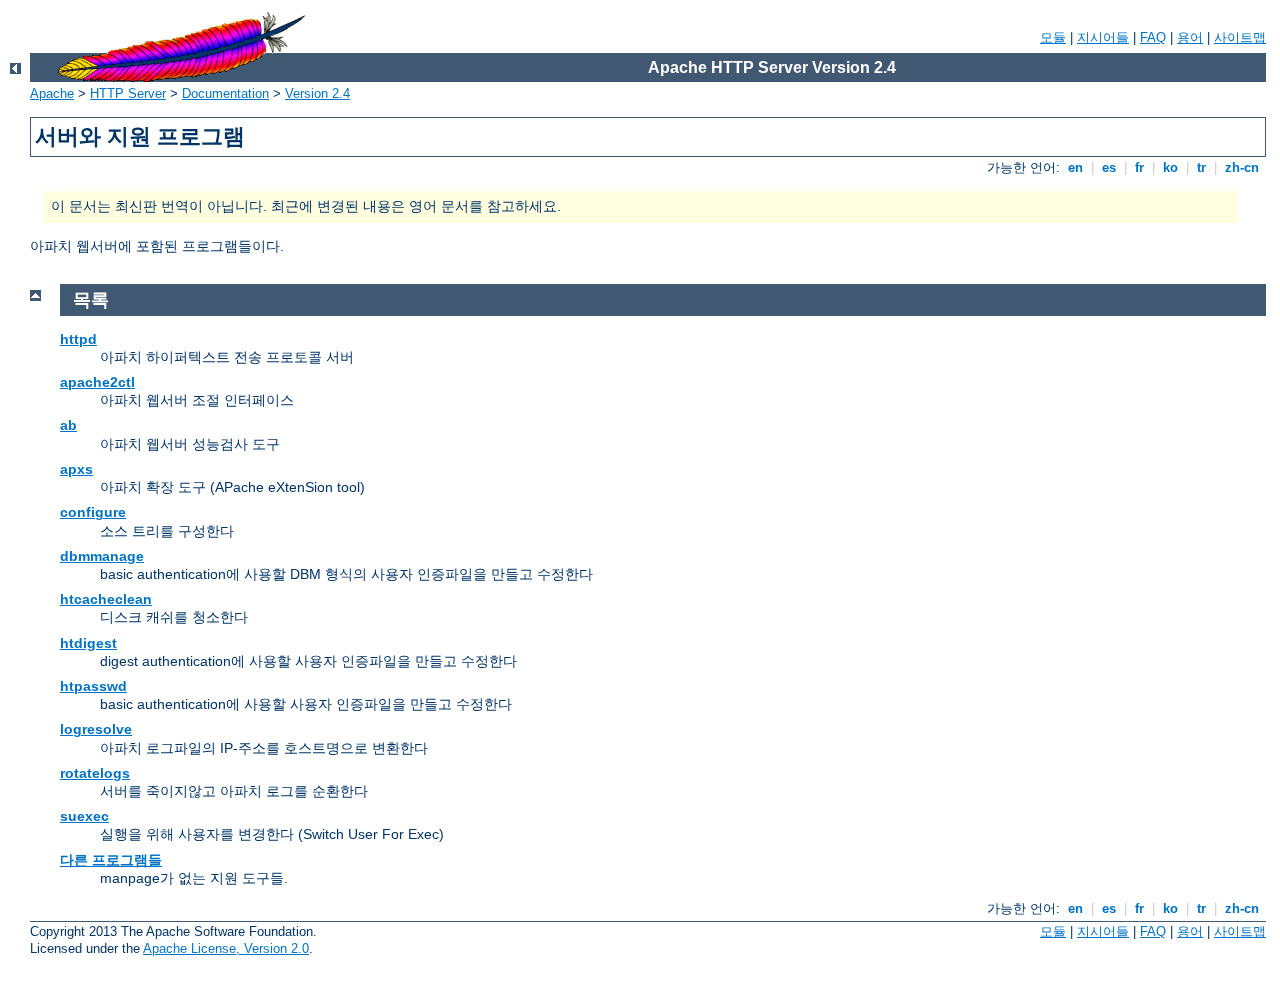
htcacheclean (106, 599)
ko (1170, 167)
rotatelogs (95, 773)
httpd (78, 339)
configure (93, 512)
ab (68, 425)
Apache (52, 93)
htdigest (88, 643)
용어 (1190, 37)
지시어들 (1103, 37)
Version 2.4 (317, 93)
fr (1139, 167)
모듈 (1053, 37)
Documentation (225, 93)
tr (1201, 167)
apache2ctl (97, 382)
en (1075, 167)
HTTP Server (128, 93)
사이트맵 (1240, 37)
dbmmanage (102, 556)
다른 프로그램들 (111, 860)
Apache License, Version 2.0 (226, 948)
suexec (84, 816)
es (1109, 167)
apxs (76, 469)
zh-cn (1242, 167)
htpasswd (93, 686)
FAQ (1153, 37)
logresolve (96, 729)
